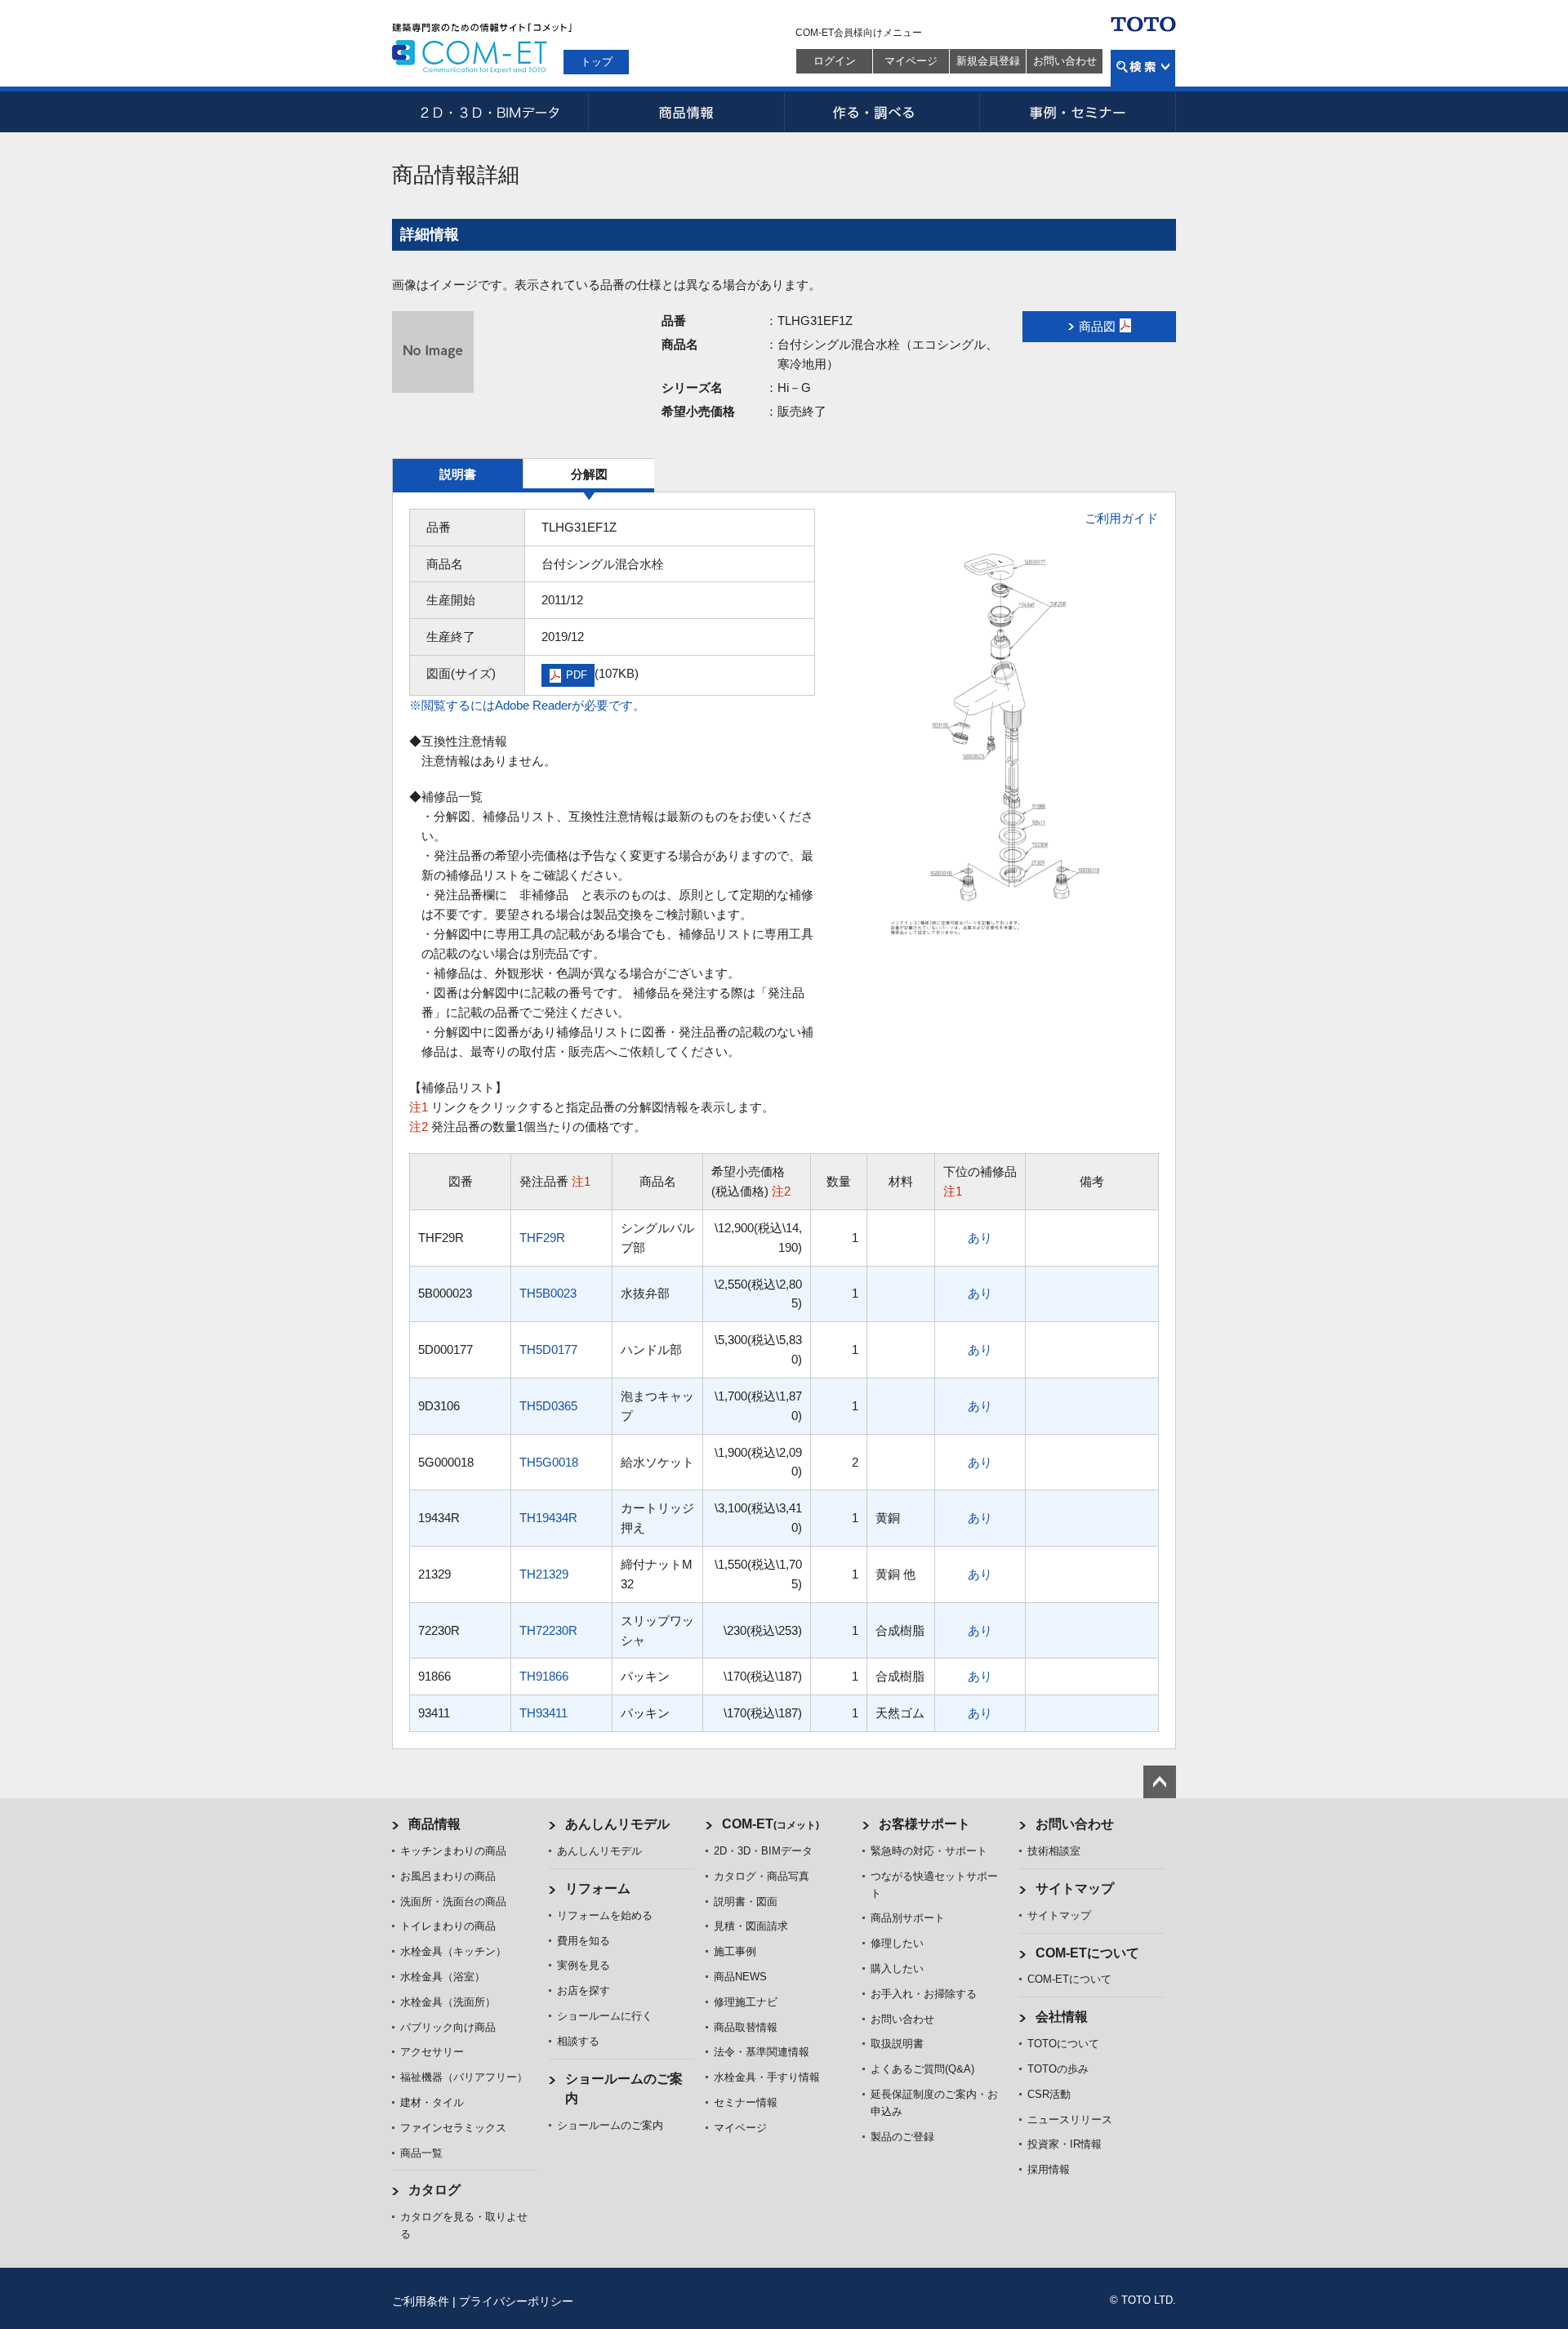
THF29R (542, 1238)
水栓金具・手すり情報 (767, 2077)
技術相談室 (1054, 1851)
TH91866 (544, 1676)
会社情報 (1062, 2017)
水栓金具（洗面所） (448, 2002)
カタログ (434, 2190)
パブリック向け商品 (448, 2027)
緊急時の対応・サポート (929, 1851)
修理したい (897, 1943)
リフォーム (598, 1888)
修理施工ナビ (746, 2002)
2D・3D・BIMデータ (490, 112)
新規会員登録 (988, 61)
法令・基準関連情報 (762, 2052)
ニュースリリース (1070, 2120)
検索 (1143, 68)
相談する (578, 2041)
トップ (597, 62)
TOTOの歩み (1058, 2069)
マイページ (911, 61)
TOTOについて (1063, 2044)
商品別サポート (908, 1918)
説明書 (458, 474)
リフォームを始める (605, 1915)
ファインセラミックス (453, 2128)
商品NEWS (740, 1977)
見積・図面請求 (751, 1926)
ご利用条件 (421, 2301)
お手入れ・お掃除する (924, 1994)
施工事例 (735, 1951)
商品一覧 (421, 2153)
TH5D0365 (548, 1406)
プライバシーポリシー (516, 2301)
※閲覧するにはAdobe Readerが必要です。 (527, 705)
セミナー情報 (746, 2102)
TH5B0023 (548, 1293)
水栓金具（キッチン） (453, 1951)
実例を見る (584, 1965)
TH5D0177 (548, 1349)
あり (980, 1238)
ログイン (835, 61)
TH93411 (543, 1713)
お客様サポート (924, 1824)
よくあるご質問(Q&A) (922, 2069)
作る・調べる (882, 112)
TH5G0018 (549, 1462)
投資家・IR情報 (1065, 2144)
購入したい (897, 1968)
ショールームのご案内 (610, 2125)
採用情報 (1049, 2169)
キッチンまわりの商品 (453, 1851)
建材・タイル (432, 2102)
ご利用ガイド (1121, 518)
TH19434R (548, 1518)
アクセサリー (432, 2052)
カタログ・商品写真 (762, 1876)
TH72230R (548, 1630)
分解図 (589, 474)
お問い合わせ (1065, 61)
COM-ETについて (1087, 1953)
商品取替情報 (746, 2027)
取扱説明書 (897, 2044)
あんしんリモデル (617, 1824)
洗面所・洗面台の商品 (453, 1901)
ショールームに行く (605, 2016)
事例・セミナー (1078, 112)
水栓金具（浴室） (443, 1977)
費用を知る (584, 1941)
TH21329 (544, 1574)
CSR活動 (1049, 2094)
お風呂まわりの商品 (448, 1876)
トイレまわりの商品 (448, 1926)
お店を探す (584, 1991)
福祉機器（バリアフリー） (464, 2077)
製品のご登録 (902, 2137)
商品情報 (686, 112)
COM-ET (771, 1824)
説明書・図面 (746, 1901)
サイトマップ (1075, 1888)
